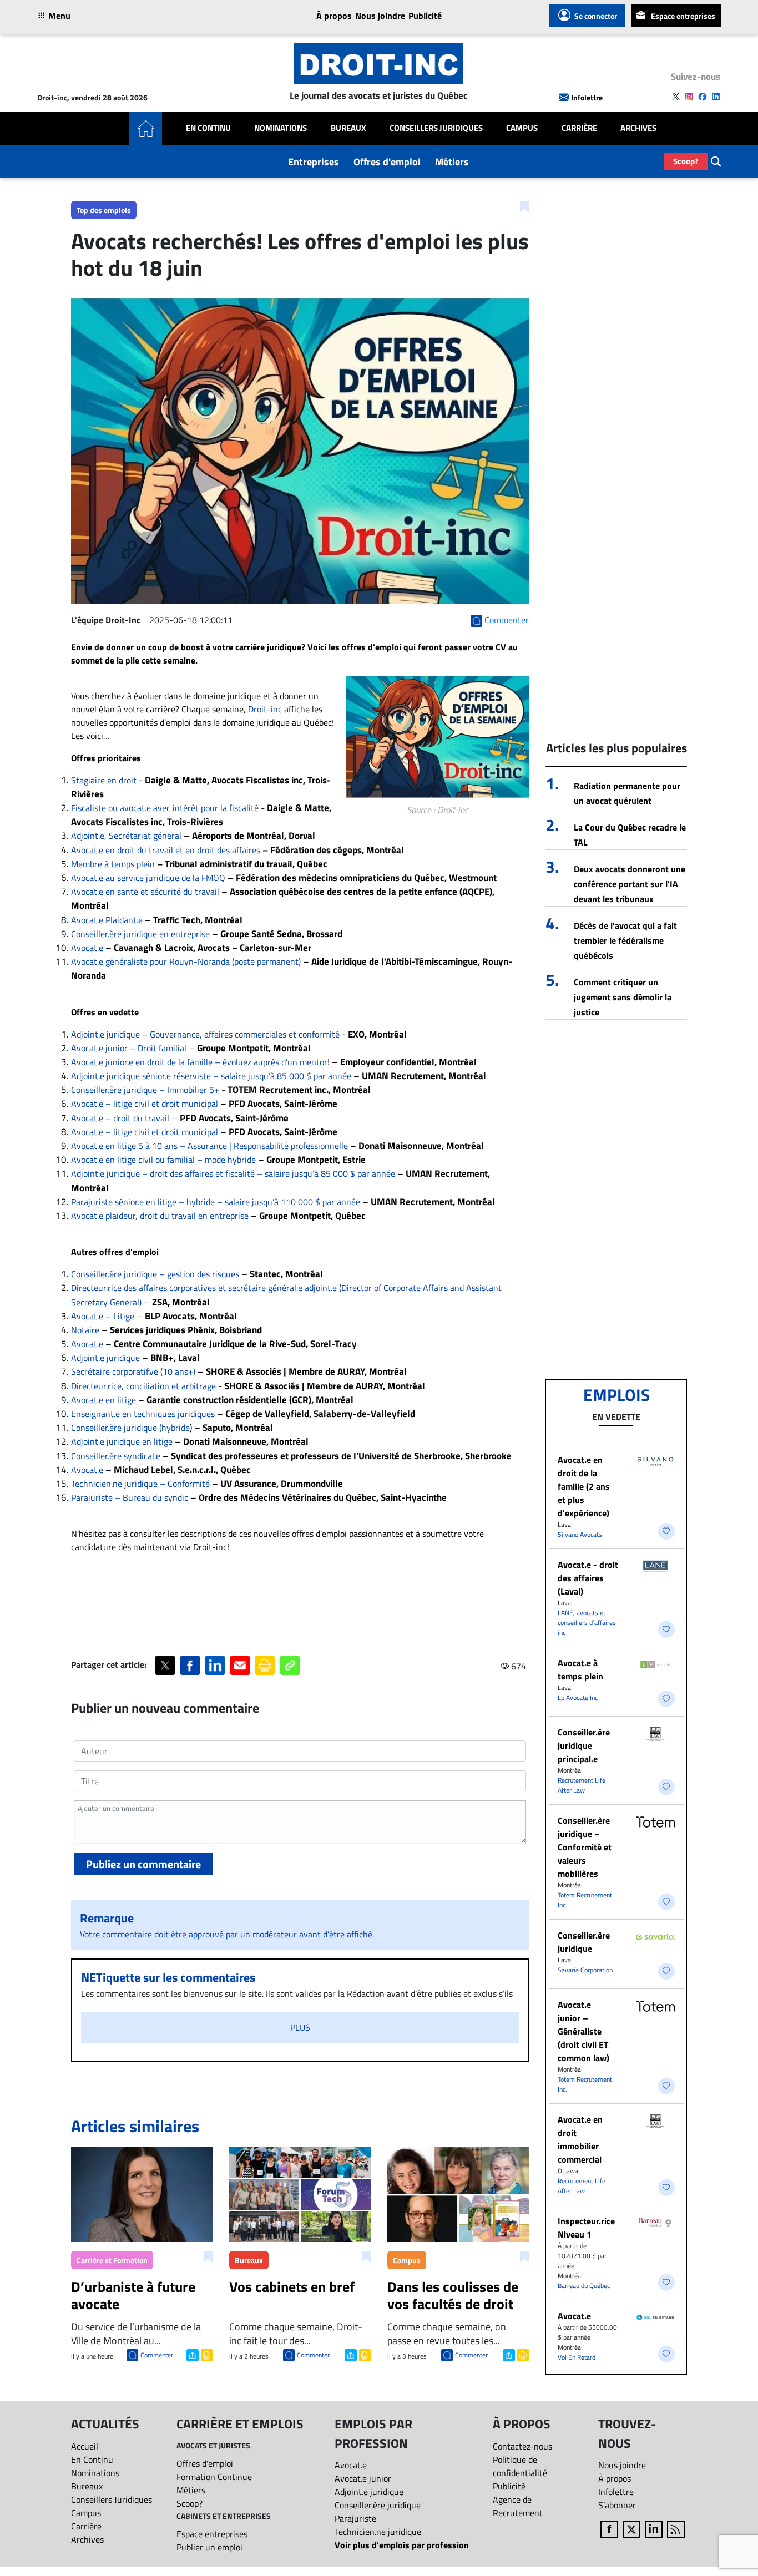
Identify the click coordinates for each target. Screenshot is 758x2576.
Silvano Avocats (580, 1534)
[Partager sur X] (165, 1665)
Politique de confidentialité (520, 2466)
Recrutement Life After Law (582, 1785)
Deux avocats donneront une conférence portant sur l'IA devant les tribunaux (630, 884)
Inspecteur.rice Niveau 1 (586, 2228)
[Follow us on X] (676, 97)
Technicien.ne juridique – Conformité (140, 1484)
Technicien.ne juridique (378, 2532)
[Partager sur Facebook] (190, 1665)
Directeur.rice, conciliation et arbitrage (143, 1386)
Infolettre (587, 97)
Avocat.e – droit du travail (120, 1118)
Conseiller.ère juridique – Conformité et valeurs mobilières (585, 1847)
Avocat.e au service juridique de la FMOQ (148, 878)
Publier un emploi (209, 2547)
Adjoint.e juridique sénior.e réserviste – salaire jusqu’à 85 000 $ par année (211, 1076)
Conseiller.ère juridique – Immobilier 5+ (145, 1090)
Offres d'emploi (387, 162)
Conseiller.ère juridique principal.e (584, 1745)
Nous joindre (380, 16)
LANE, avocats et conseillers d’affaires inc (587, 1623)
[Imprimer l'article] (206, 2354)
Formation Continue (214, 2477)
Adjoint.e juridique (105, 1358)
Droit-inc (265, 709)
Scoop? (686, 161)
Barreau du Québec (584, 2286)
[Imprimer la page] (265, 1665)
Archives (638, 128)
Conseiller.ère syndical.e (116, 1456)
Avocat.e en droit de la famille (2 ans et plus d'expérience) (584, 1486)
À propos (334, 16)
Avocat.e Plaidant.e (107, 920)
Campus (522, 128)
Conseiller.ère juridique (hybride (130, 1428)
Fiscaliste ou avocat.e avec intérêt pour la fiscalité (165, 808)
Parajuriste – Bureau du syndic (130, 1497)
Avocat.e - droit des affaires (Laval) (588, 1578)
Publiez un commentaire (143, 1864)
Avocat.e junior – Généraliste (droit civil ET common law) (583, 2031)
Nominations (281, 128)
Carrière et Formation (112, 2260)
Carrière (579, 128)
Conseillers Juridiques (436, 128)
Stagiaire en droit (105, 780)
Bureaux (348, 128)
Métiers (452, 162)
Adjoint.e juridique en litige (122, 1441)
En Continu (208, 128)
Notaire (85, 1330)
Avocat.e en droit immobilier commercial (580, 2139)
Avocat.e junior (363, 2478)
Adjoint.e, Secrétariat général (126, 836)
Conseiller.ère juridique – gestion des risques (155, 1274)
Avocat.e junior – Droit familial (129, 1048)
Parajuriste (355, 2518)
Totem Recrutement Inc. (585, 1900)
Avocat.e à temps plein (580, 1669)
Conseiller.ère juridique (584, 1942)
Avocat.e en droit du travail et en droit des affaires (166, 850)
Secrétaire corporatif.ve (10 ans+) (133, 1371)
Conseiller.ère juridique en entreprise (140, 934)
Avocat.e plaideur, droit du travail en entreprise (160, 1216)
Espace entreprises (683, 16)
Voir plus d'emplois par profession (402, 2545)
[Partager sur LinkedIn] (215, 1665)
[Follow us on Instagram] (689, 97)
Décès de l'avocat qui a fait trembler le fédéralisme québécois (625, 940)
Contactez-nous (522, 2446)
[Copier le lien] (290, 1665)
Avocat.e (87, 948)
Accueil (85, 2446)
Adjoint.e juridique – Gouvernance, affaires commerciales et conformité (205, 1034)
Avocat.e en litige (103, 1400)
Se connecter (596, 16)
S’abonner (617, 2505)
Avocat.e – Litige (103, 1316)
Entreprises (314, 162)
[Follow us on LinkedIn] (716, 97)
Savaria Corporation (585, 1970)
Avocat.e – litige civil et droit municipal (145, 1104)
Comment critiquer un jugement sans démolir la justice (623, 997)
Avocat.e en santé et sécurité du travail (145, 892)
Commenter (157, 2355)
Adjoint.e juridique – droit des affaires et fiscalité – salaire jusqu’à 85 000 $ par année (233, 1173)
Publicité (425, 16)
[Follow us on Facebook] (703, 97)
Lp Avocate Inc (578, 1697)
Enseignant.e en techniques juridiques (143, 1414)
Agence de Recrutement (518, 2506)
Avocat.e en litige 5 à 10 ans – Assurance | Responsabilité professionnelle (209, 1146)
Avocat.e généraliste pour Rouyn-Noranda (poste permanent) (186, 961)
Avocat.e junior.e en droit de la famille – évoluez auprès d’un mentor (199, 1062)
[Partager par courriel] (240, 1665)
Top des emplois (104, 210)
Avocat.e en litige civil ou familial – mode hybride (163, 1160)
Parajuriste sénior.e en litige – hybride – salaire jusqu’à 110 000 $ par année (216, 1202)
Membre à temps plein (113, 864)
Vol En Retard (577, 2357)
